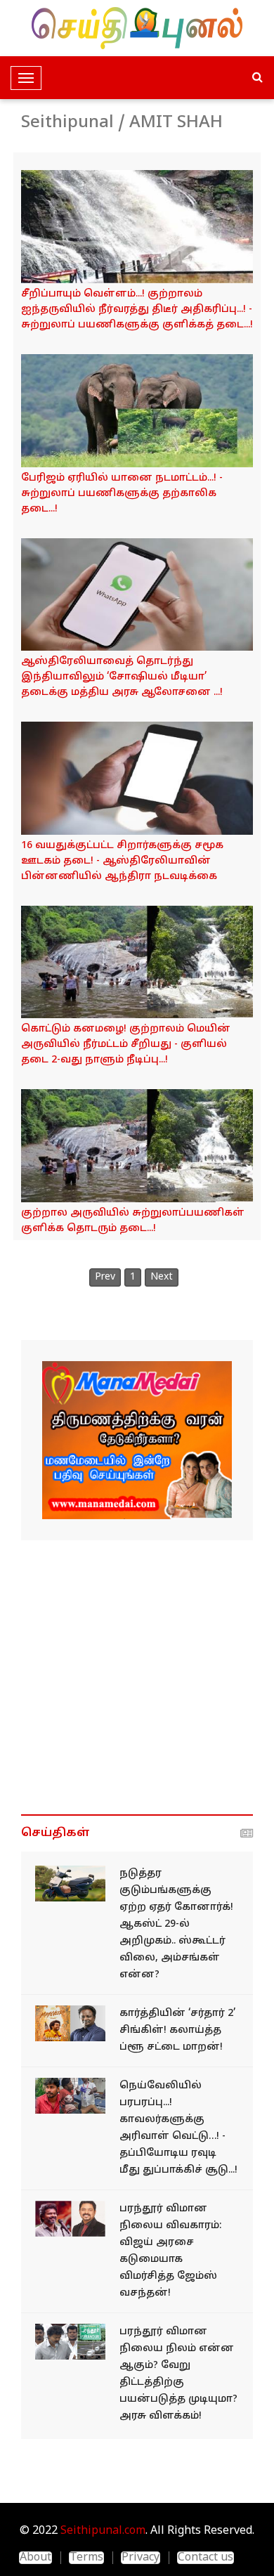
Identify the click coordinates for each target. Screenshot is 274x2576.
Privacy (141, 2558)
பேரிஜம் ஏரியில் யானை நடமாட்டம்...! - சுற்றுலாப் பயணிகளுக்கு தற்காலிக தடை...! (122, 494)
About (35, 2558)
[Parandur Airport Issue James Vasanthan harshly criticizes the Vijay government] (70, 2219)
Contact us (205, 2558)
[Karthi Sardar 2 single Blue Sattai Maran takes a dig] (70, 2023)
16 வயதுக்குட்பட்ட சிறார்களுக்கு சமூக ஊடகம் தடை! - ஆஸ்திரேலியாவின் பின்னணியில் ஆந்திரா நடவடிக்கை (122, 861)
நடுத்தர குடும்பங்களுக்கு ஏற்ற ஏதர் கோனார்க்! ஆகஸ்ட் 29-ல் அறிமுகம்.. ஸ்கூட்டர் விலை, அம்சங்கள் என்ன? (176, 1924)
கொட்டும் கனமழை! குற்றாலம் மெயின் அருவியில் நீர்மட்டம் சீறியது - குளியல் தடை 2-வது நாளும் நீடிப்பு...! (126, 1045)
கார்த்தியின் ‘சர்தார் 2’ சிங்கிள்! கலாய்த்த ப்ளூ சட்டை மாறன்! (177, 2030)
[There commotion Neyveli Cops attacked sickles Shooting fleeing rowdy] (70, 2096)
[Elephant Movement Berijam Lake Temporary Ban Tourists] (137, 411)
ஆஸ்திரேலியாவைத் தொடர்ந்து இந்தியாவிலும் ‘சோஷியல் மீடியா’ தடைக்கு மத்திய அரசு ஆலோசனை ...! (122, 677)
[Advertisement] (137, 1677)
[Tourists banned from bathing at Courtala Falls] (137, 1146)
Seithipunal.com (103, 2531)
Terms (86, 2558)
